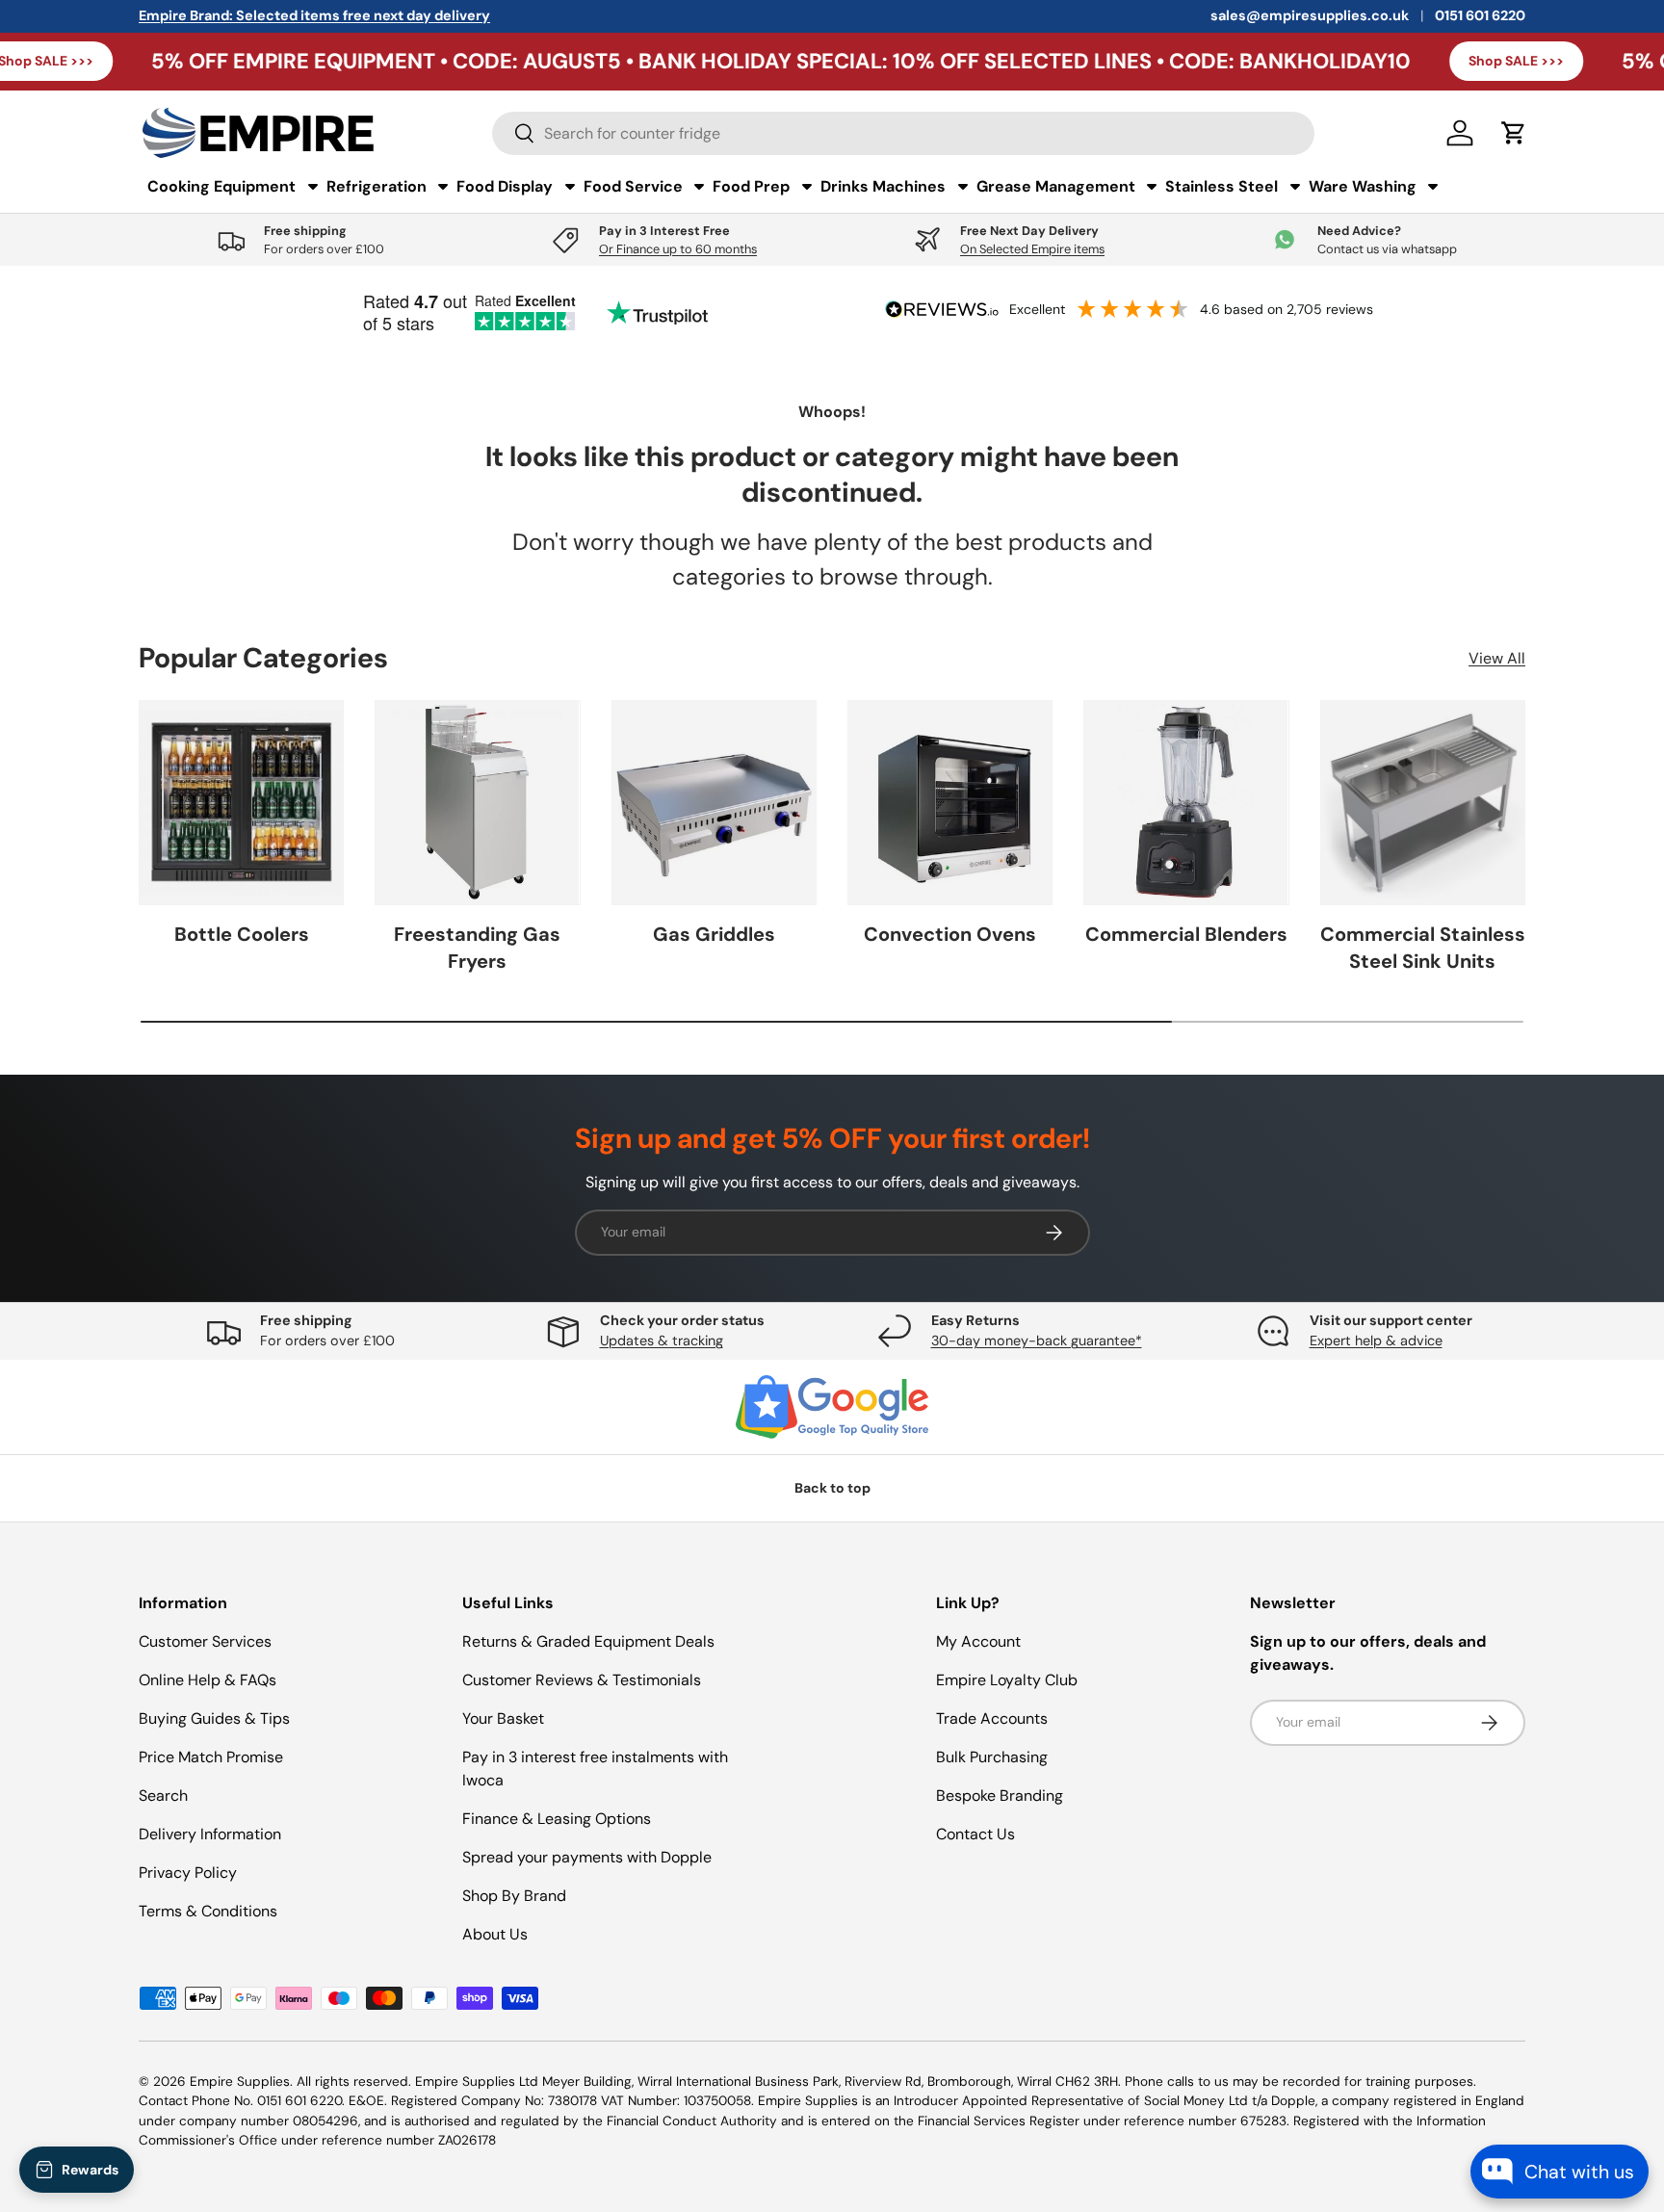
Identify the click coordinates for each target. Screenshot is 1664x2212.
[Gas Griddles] (714, 803)
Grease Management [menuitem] (1056, 186)
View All (1497, 658)
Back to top (832, 1488)
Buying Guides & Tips (214, 1718)
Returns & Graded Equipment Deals (588, 1641)
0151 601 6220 (1480, 15)
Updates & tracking (662, 1340)
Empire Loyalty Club (1007, 1680)
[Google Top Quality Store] (832, 1407)
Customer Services (205, 1641)
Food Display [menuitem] (505, 186)
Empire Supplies (240, 2082)
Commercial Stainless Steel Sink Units (1423, 948)
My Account (978, 1641)
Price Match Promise (211, 1757)
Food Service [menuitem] (633, 186)
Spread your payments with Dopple (587, 1857)
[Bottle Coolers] (241, 803)
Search (163, 1796)
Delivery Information (210, 1834)
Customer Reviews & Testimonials (582, 1680)
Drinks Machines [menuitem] (883, 186)
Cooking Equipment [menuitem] (221, 186)
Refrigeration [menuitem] (377, 186)
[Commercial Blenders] (1186, 803)
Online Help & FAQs (208, 1680)
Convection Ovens (950, 934)
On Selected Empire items (1032, 249)
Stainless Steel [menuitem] (1222, 186)
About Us (495, 1934)
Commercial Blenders (1186, 934)
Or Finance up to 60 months (678, 249)
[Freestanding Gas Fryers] (477, 803)
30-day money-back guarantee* (1037, 1340)
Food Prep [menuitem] (751, 186)
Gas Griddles (714, 934)
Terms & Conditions (208, 1911)
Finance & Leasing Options (557, 1819)
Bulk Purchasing (992, 1757)
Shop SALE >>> (1410, 61)
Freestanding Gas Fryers (477, 948)
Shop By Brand (514, 1896)
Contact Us (975, 1834)
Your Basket (503, 1718)
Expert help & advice (1376, 1340)
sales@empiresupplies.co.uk (1310, 15)
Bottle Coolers (242, 934)
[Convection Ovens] (950, 803)
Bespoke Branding (1000, 1796)
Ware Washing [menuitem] (1363, 186)
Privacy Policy (188, 1873)
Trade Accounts (992, 1718)
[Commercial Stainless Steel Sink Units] (1423, 803)
